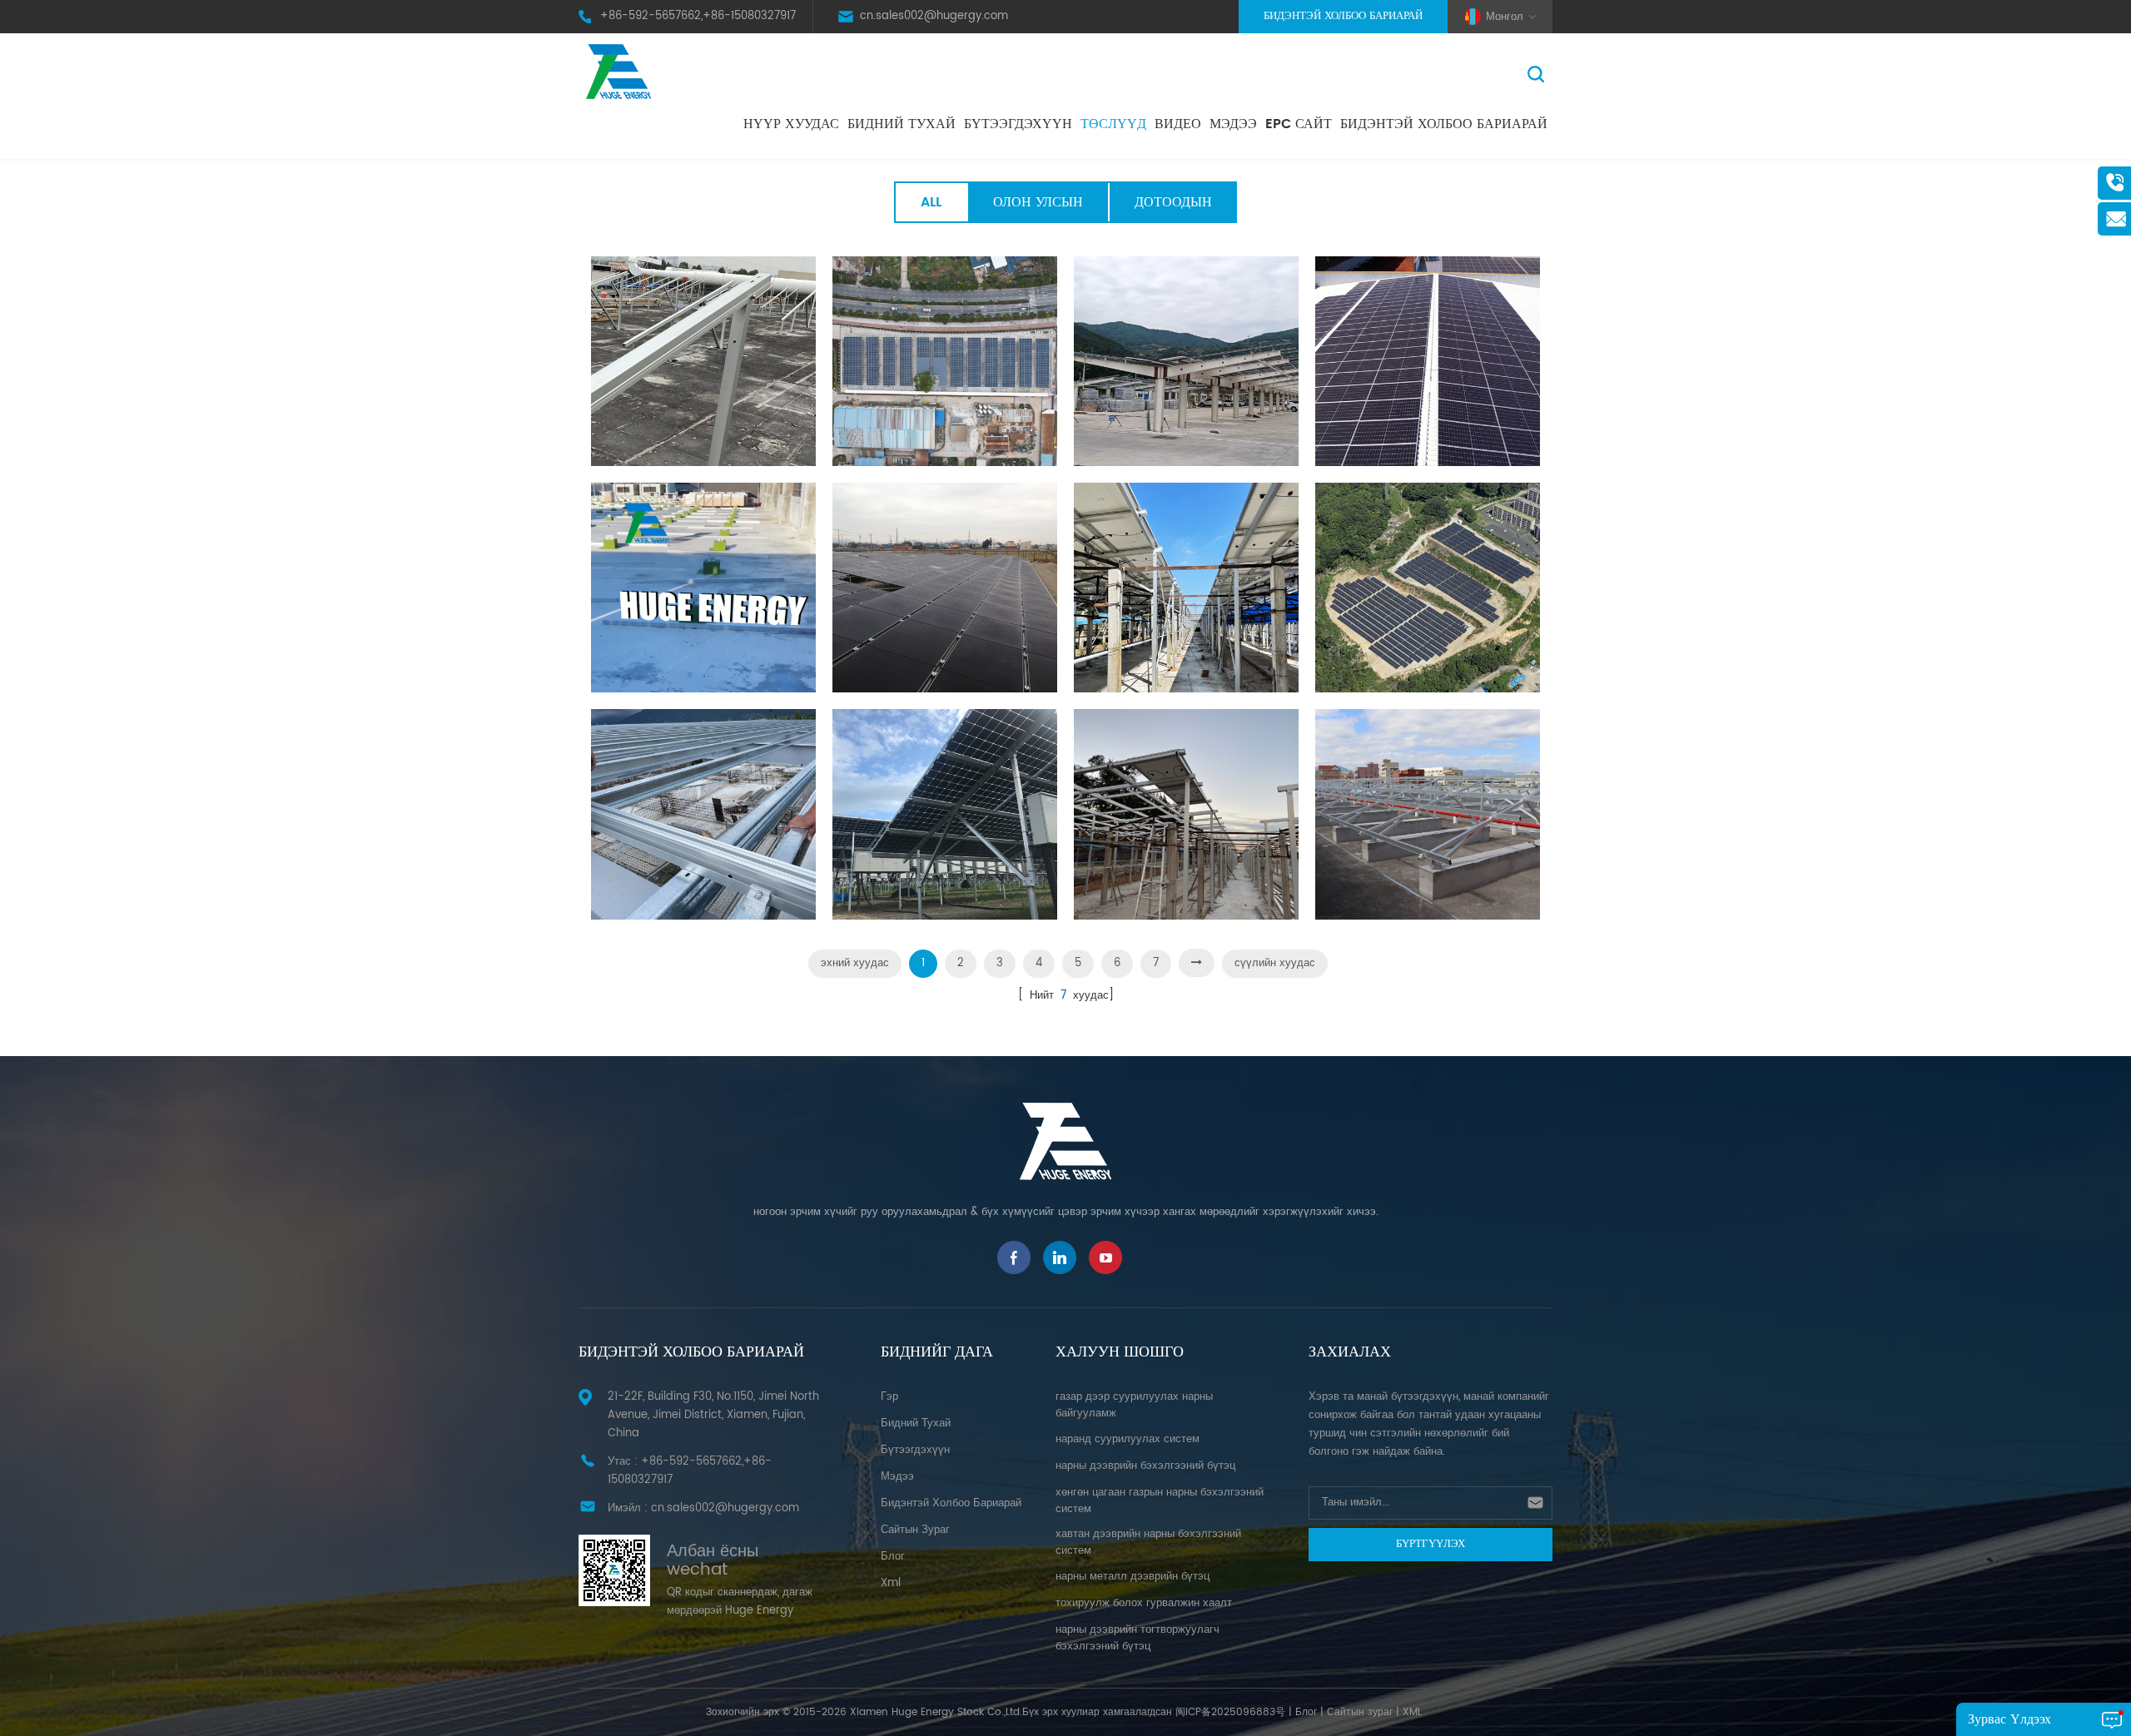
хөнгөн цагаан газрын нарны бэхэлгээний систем (1160, 1501)
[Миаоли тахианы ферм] (1186, 588)
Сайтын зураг (915, 1530)
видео (1178, 124)
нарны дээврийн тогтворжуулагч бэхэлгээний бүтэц (1138, 1638)
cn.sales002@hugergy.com (934, 16)
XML (1412, 1712)
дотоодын (1173, 202)
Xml (891, 1583)
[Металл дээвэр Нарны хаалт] (1428, 361)
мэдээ (1233, 124)
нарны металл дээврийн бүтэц (1133, 1577)
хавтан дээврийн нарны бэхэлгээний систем (1148, 1543)
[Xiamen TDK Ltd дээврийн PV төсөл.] (703, 361)
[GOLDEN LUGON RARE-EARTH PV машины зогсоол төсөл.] (945, 361)
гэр (889, 1397)
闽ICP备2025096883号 (1230, 1712)
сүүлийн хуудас (1275, 963)
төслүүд (1113, 124)
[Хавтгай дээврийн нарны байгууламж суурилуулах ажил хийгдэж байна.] (703, 588)
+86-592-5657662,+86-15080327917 (698, 16)
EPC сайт (1299, 124)
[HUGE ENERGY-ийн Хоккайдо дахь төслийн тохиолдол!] (945, 814)
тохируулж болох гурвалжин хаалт (1144, 1603)
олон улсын (1038, 202)
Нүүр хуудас (791, 124)
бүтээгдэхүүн (915, 1450)
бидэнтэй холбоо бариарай (1444, 124)
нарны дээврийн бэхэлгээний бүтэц (1145, 1466)
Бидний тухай (902, 124)
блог (893, 1557)
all (931, 202)
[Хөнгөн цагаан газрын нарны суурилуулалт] (945, 588)
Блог (1306, 1712)
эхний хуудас (855, 963)
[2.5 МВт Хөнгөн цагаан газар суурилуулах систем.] (1428, 588)
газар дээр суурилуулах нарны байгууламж (1134, 1405)
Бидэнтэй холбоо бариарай (1343, 16)
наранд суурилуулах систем (1128, 1439)
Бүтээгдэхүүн (1018, 124)
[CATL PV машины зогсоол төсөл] (1186, 361)
